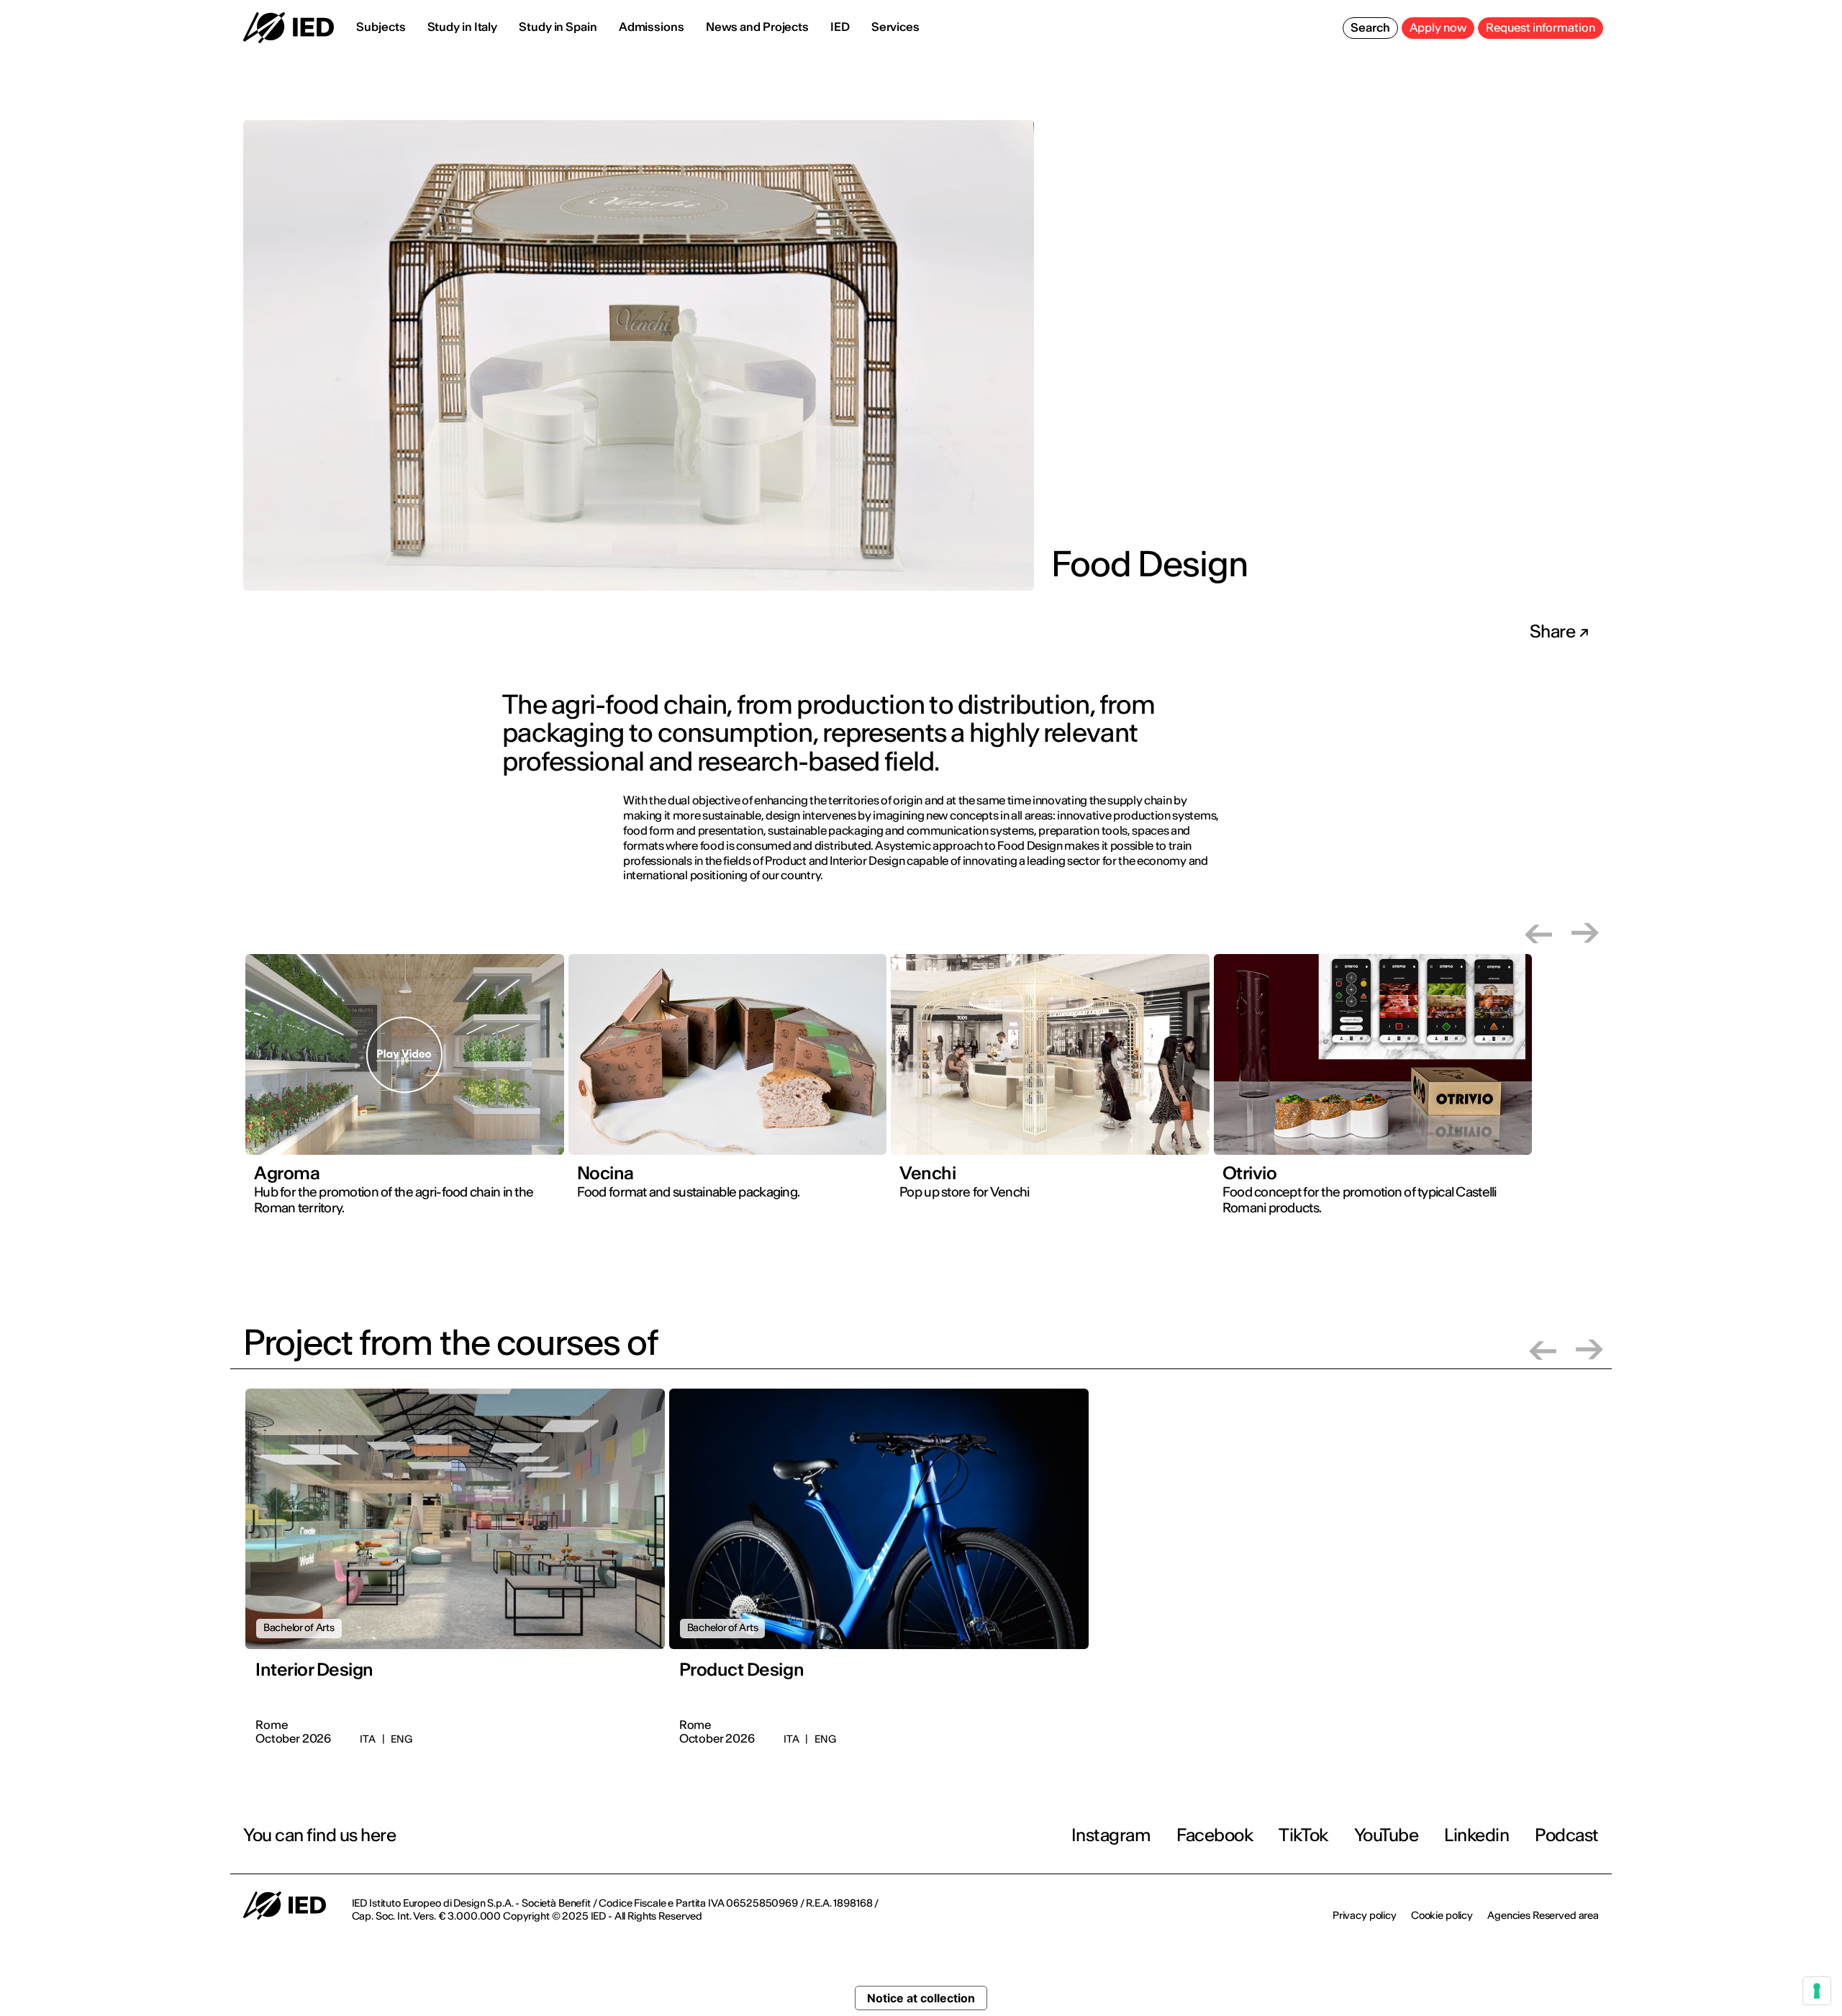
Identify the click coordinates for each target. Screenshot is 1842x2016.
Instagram (1111, 1835)
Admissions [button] (652, 27)
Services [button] (895, 27)
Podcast (1567, 1835)
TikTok (1303, 1835)
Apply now (1438, 27)
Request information (1541, 27)
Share (1554, 632)
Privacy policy (1365, 1915)
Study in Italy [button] (463, 27)
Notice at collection (921, 1998)
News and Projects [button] (757, 27)
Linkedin (1476, 1835)
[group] (405, 1095)
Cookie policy (1442, 1915)
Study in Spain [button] (558, 27)
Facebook (1215, 1835)
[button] (1538, 933)
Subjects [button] (381, 27)
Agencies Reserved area (1543, 1915)
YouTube (1387, 1835)
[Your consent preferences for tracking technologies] (1817, 1991)
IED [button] (840, 27)
